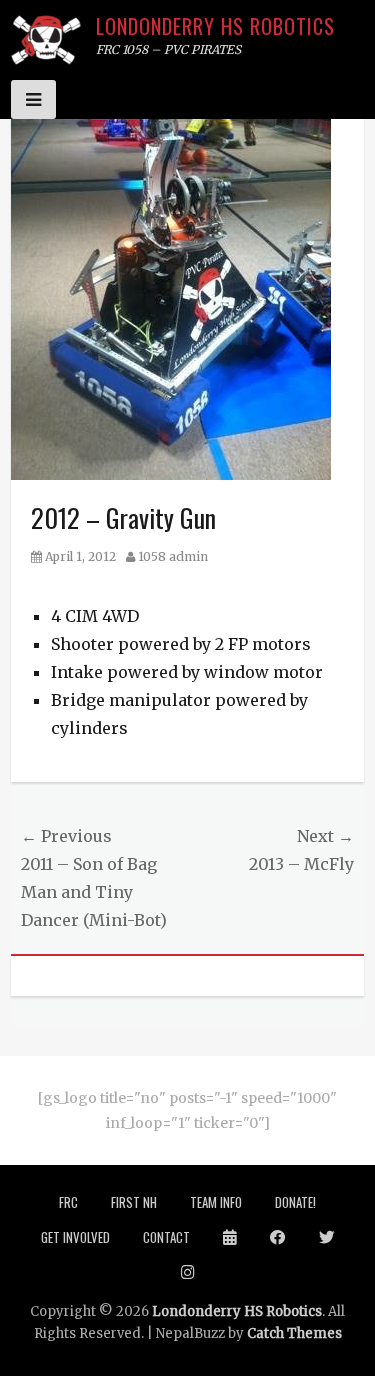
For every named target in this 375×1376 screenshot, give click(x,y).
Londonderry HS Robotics (215, 26)
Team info (216, 1202)
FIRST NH (134, 1202)
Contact (166, 1237)
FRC (68, 1202)
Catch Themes (294, 1333)
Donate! (295, 1202)
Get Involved (75, 1237)
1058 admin (173, 556)
